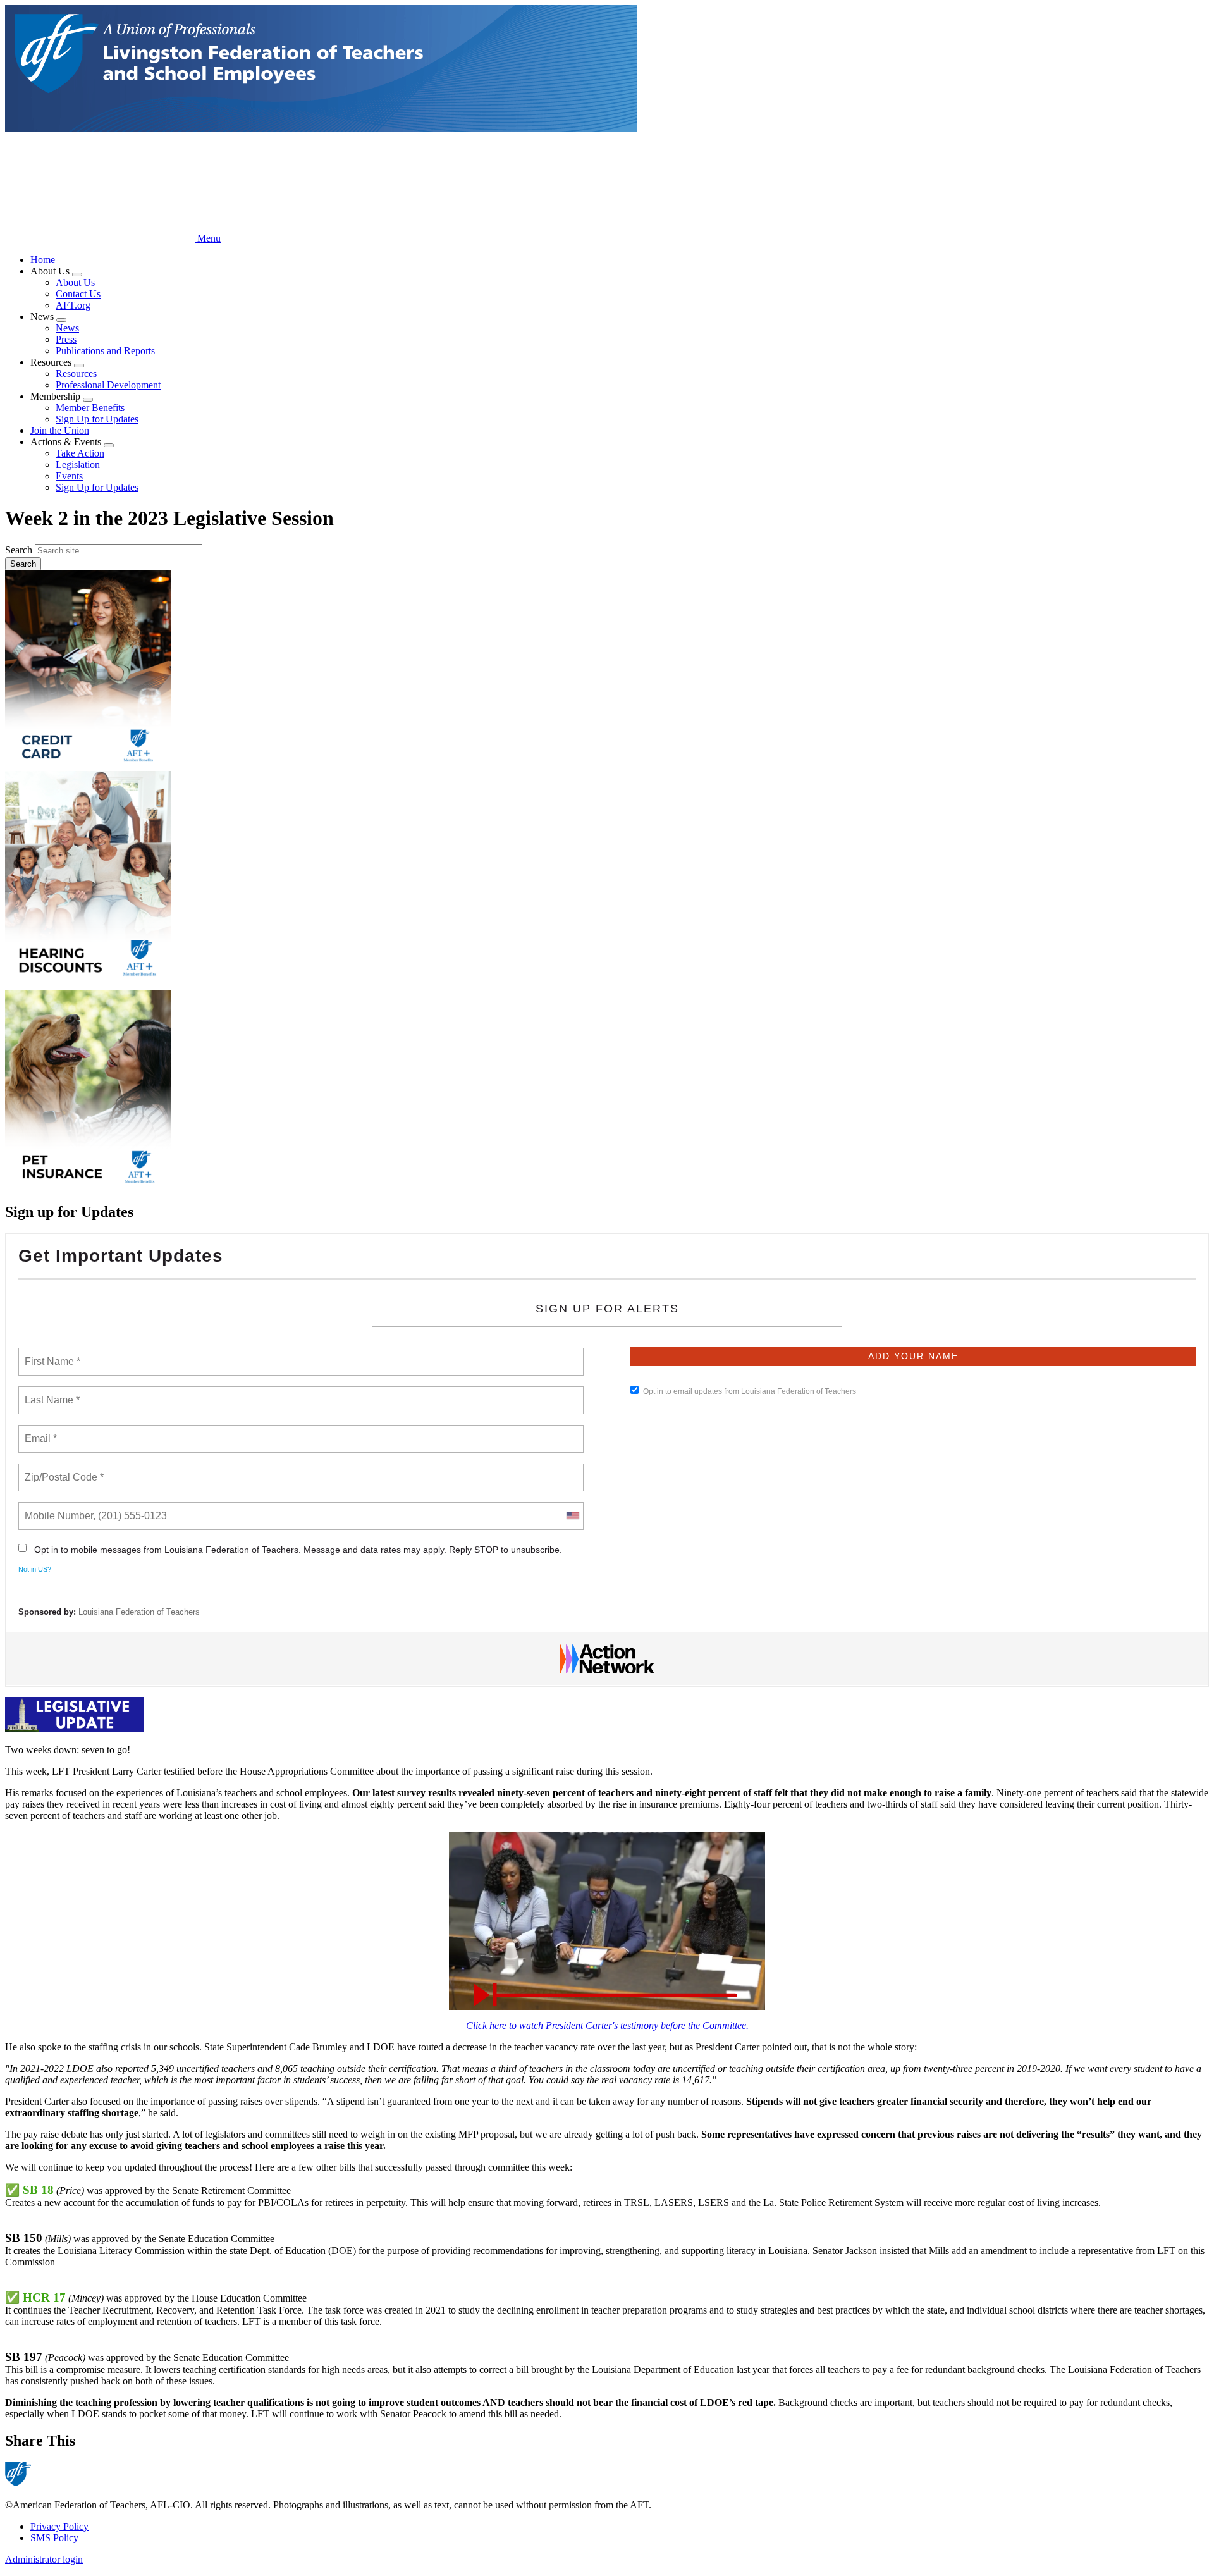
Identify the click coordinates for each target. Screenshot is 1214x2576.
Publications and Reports (105, 351)
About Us (75, 282)
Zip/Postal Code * (62, 1470)
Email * (40, 1431)
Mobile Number (57, 1508)
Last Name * (49, 1393)
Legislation (78, 465)
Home (43, 260)
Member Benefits (90, 408)
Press (66, 339)
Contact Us (78, 294)
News (67, 328)
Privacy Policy (59, 2526)
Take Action (80, 453)
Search (19, 550)
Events (69, 476)
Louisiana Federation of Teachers (139, 1612)
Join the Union (60, 430)
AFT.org (73, 305)
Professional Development (108, 385)
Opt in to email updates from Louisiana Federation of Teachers (750, 1391)
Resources (76, 373)
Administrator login (44, 2559)
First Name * (51, 1354)
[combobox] (572, 1516)
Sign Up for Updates (97, 419)
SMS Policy (54, 2538)
